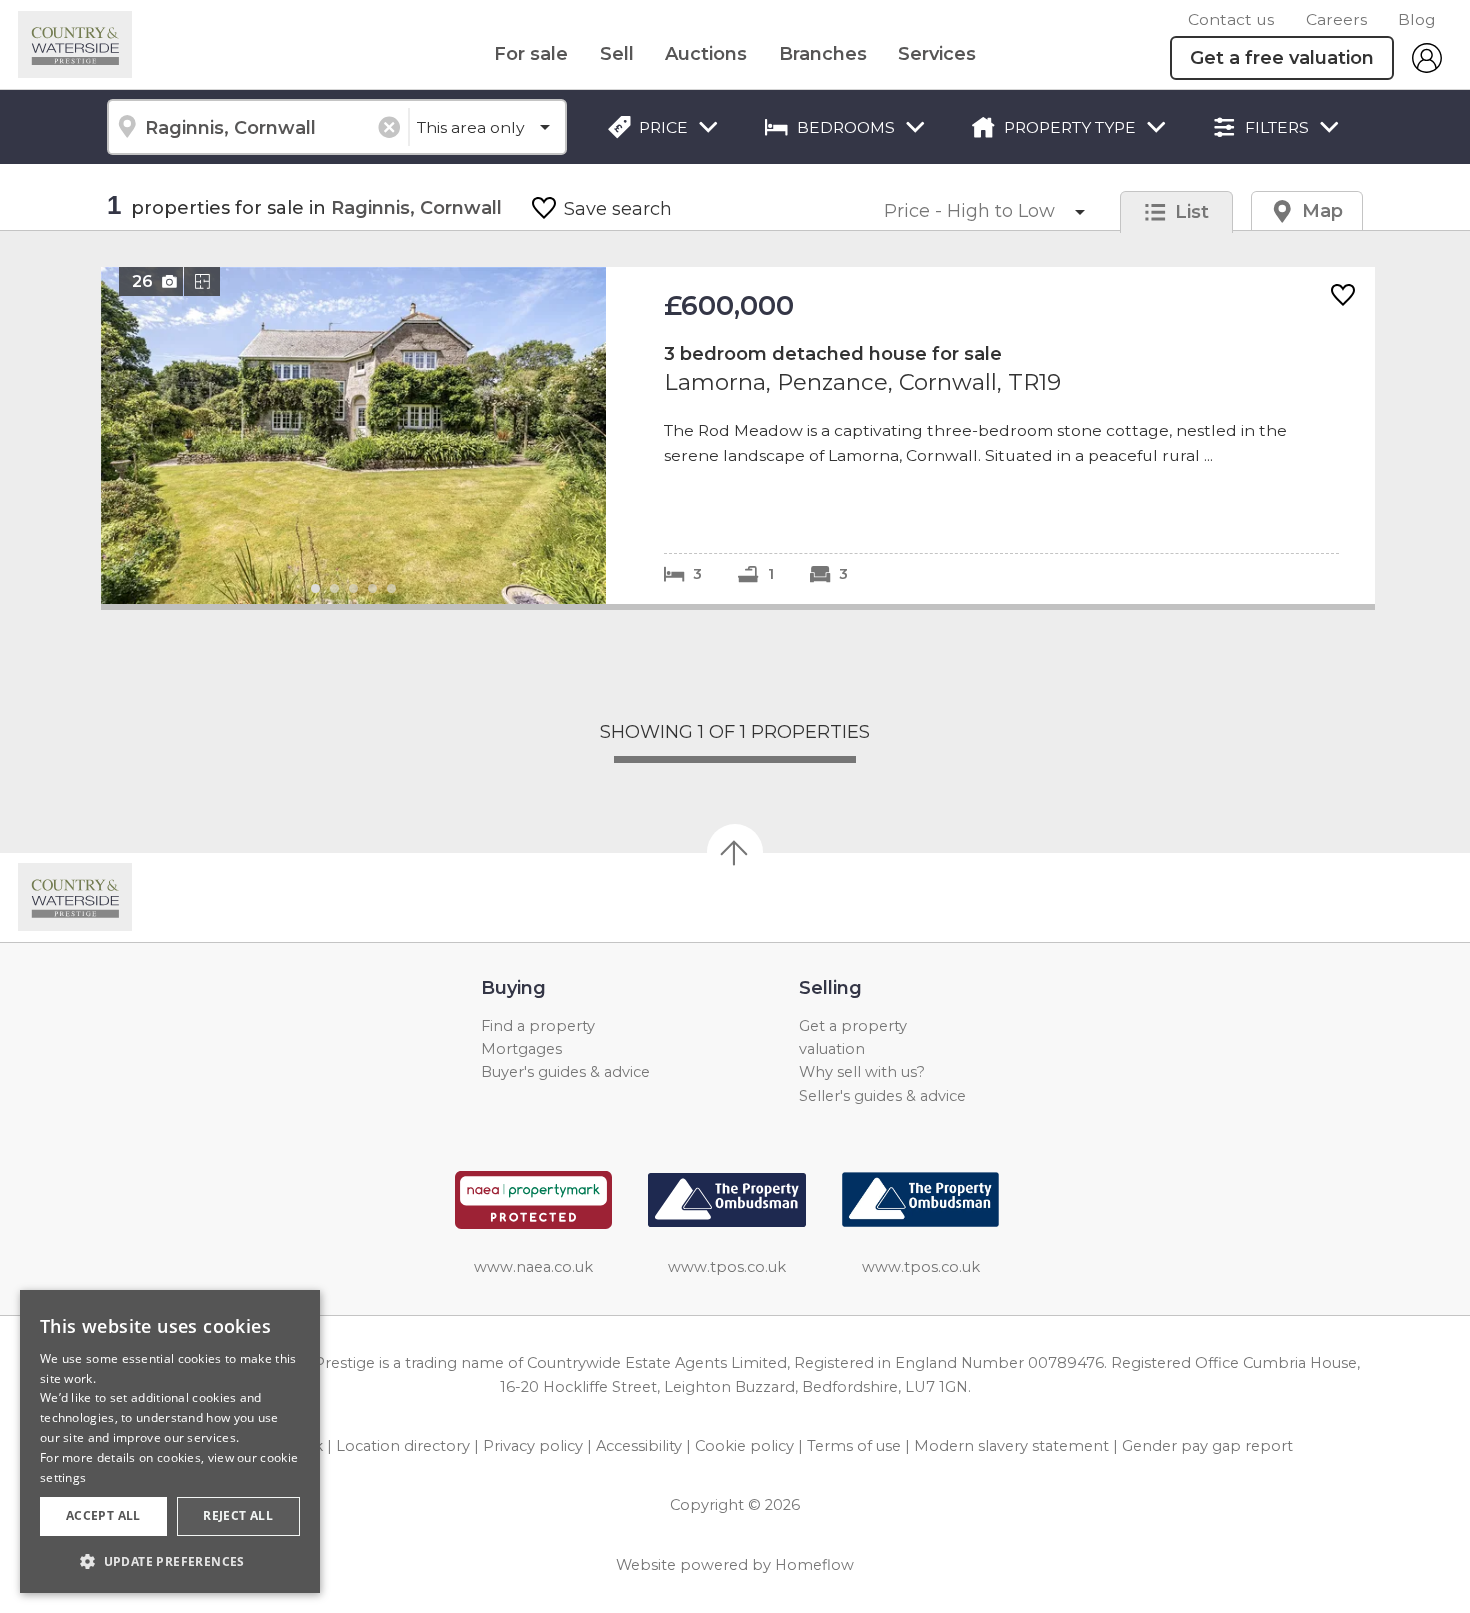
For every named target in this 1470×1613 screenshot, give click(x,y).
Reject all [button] (238, 1515)
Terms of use (854, 1446)
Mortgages (521, 1049)
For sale (531, 54)
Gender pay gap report (1207, 1446)
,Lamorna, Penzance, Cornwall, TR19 (738, 435)
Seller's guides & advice (882, 1096)
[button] (170, 1561)
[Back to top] (130, 897)
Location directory (403, 1446)
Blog (1417, 19)
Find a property (538, 1026)
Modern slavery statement (1011, 1446)
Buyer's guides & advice (565, 1072)
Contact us (1231, 19)
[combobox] (257, 127)
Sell (617, 54)
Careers (1336, 19)
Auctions (706, 54)
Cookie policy (744, 1446)
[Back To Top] (735, 852)
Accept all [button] (103, 1515)
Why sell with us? (862, 1072)
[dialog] (170, 1441)
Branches (823, 54)
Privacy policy (533, 1446)
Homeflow (814, 1565)
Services (937, 54)
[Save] (1343, 296)
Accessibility (639, 1446)
